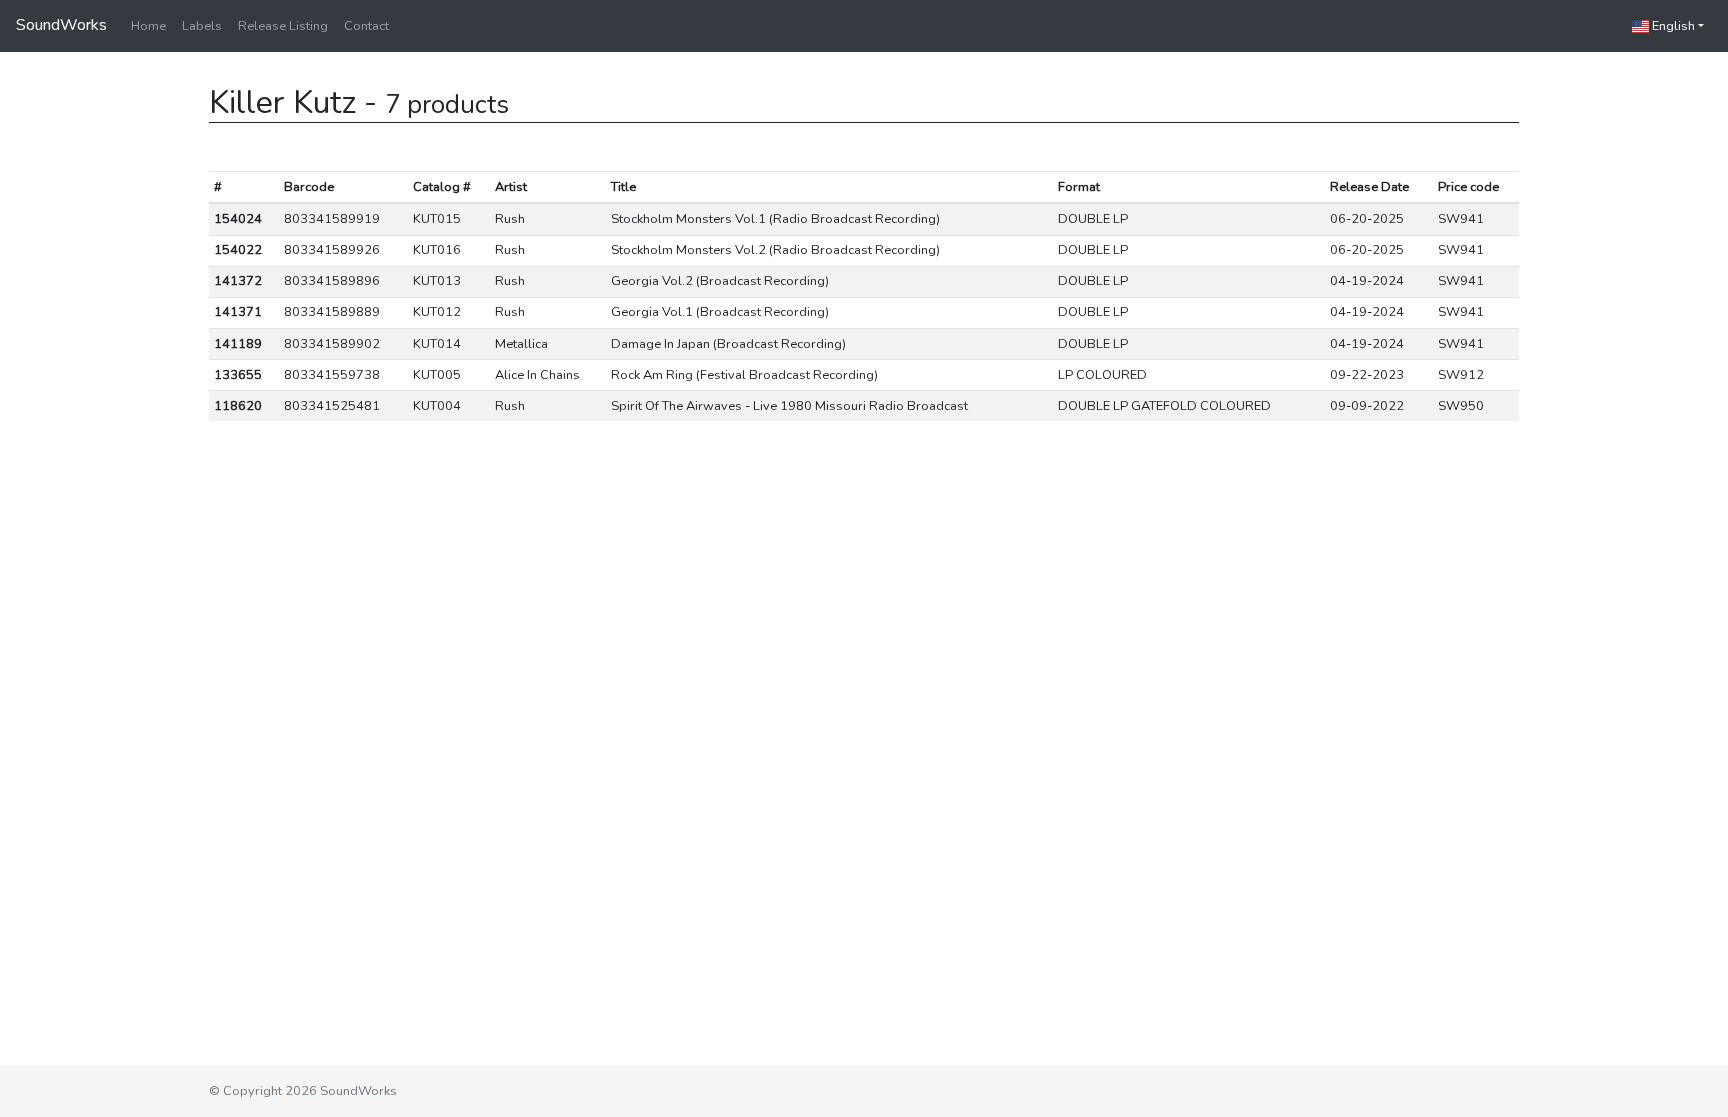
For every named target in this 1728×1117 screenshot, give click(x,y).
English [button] (1672, 26)
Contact (366, 26)
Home (148, 26)
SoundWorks (61, 25)
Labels (202, 26)
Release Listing (283, 26)
